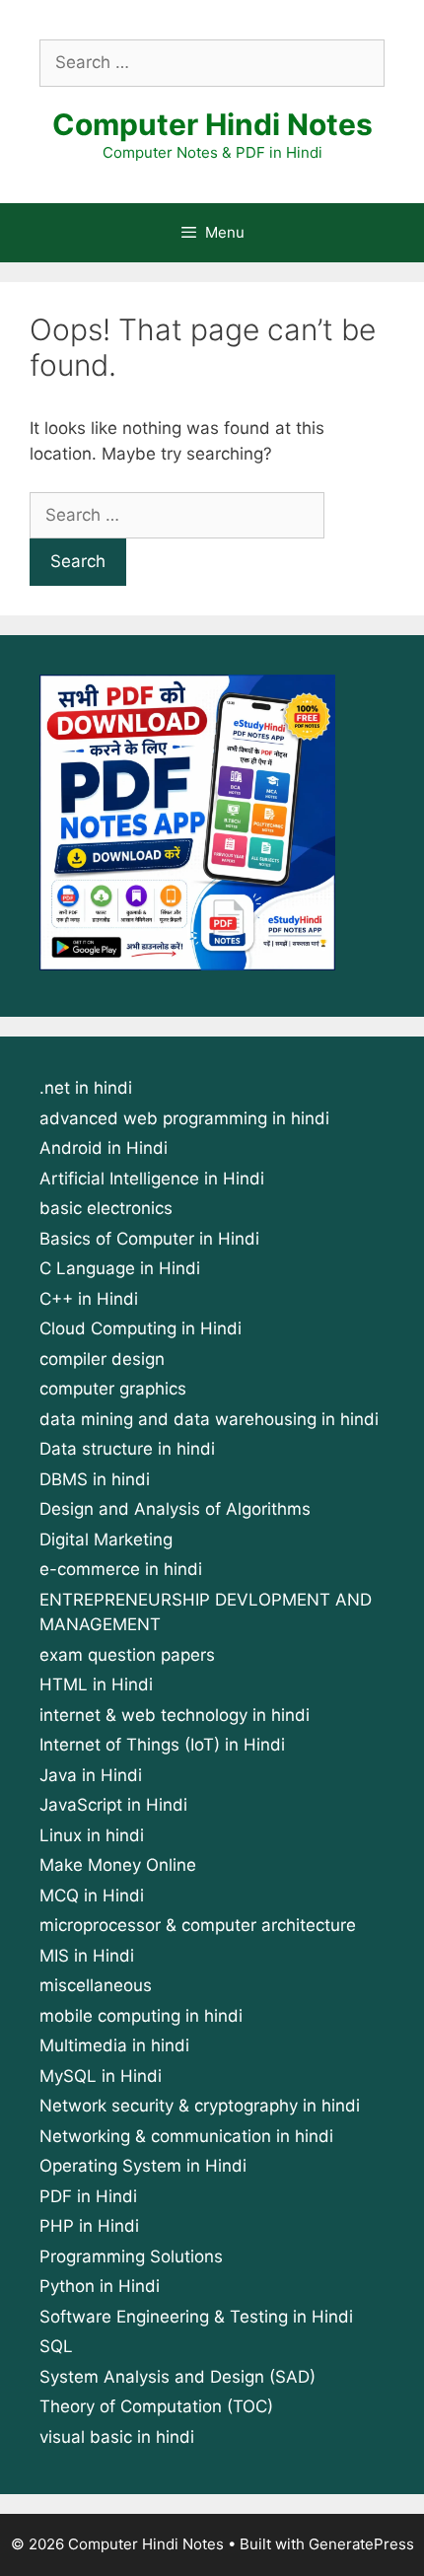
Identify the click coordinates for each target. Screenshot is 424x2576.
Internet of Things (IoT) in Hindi (162, 1745)
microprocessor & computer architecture (198, 1925)
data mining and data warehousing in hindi (209, 1419)
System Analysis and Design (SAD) (177, 2377)
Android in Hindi (104, 1148)
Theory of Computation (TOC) (156, 2406)
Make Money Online (118, 1865)
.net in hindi (86, 1088)
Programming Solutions (131, 2256)
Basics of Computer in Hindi (149, 1239)
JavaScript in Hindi (113, 1805)
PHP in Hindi (89, 2226)
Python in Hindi (100, 2286)
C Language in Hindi (120, 1268)
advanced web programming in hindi (184, 1118)
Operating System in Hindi (143, 2166)
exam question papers (127, 1655)
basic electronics (106, 1208)
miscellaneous (96, 1985)
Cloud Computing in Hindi (141, 1328)
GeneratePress (361, 2544)
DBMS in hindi (95, 1479)
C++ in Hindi (89, 1299)
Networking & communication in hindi (186, 2136)
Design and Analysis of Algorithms (175, 1509)
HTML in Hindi (96, 1684)
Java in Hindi (91, 1775)
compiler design (102, 1359)
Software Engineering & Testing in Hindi (196, 2317)
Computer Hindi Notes (212, 124)
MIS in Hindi (87, 1956)
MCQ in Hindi (92, 1896)
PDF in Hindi (88, 2196)
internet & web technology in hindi (175, 1715)
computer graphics (113, 1389)
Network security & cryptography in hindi (200, 2106)
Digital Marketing (106, 1539)
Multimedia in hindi (114, 2045)
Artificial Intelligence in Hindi (152, 1179)
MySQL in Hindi (101, 2076)
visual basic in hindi (117, 2437)
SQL (56, 2346)
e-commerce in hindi (121, 1569)
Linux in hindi (92, 1835)
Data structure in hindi (127, 1449)
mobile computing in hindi (141, 2016)
